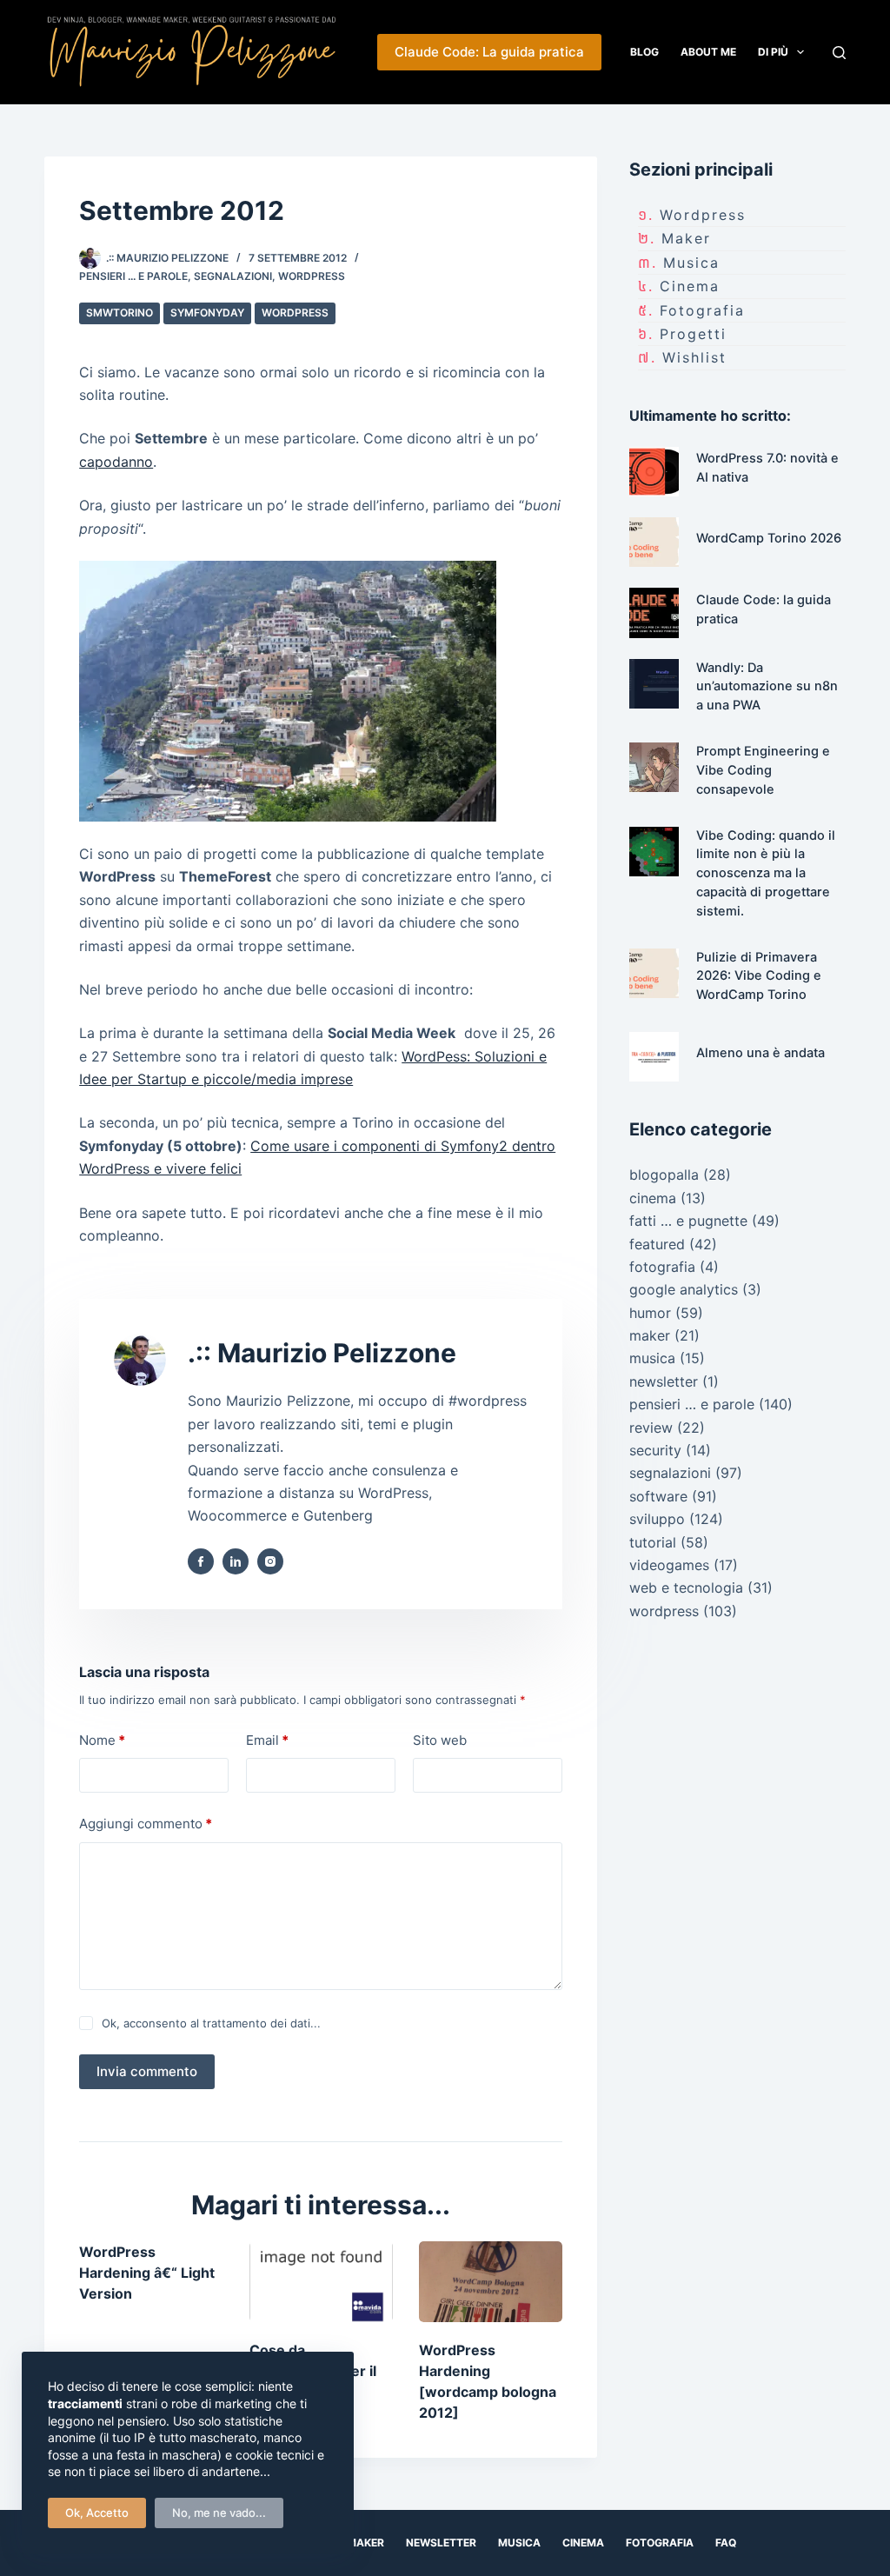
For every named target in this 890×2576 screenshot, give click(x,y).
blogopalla (664, 1175)
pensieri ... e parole (133, 276)
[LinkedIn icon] (236, 1561)
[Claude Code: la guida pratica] (654, 612)
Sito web (440, 1740)
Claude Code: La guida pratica (489, 52)
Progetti (693, 334)
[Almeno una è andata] (654, 1057)
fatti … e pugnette (688, 1221)
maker (686, 238)
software (658, 1496)
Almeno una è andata (760, 1053)
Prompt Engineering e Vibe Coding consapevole (763, 770)
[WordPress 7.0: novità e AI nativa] (654, 472)
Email (267, 1740)
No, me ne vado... (219, 2513)
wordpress (312, 276)
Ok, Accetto (97, 2513)
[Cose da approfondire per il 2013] (321, 2282)
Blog (644, 52)
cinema (690, 286)
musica (691, 263)
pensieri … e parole (692, 1404)
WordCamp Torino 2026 (769, 538)
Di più (773, 52)
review (651, 1428)
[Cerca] (839, 53)
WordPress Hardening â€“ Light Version (147, 2273)
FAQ (726, 2543)
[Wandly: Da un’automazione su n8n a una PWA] (654, 684)
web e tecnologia (686, 1588)
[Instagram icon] (270, 1561)
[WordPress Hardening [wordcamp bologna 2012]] (491, 2282)
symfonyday (207, 313)
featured (657, 1244)
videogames (669, 1565)
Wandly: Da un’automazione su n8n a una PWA (767, 687)
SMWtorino (120, 313)
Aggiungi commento (146, 1824)
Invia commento (147, 2071)
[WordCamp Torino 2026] (654, 542)
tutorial (653, 1542)
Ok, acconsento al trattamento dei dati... (211, 2023)
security (655, 1450)
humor (650, 1313)
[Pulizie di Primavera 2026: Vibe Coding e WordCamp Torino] (654, 973)
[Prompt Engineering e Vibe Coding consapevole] (654, 767)
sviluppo (657, 1519)
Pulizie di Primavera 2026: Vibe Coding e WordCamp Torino (759, 976)
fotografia (702, 310)
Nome (102, 1740)
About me (708, 52)
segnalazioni (233, 276)
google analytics (684, 1289)
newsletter (664, 1381)
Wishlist (694, 357)
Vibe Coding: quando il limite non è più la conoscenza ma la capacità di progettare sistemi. (766, 873)
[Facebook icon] (201, 1561)
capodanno (116, 462)
